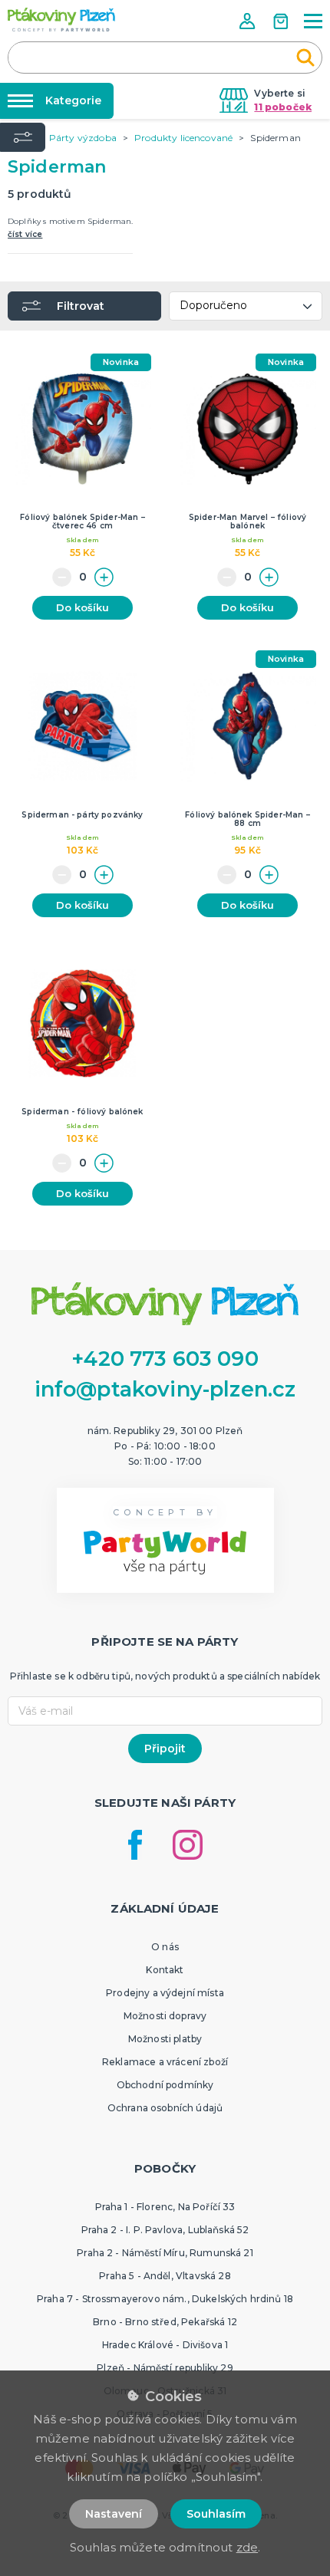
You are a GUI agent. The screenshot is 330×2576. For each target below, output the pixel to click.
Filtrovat (81, 306)
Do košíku (82, 607)
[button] (249, 21)
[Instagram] (188, 1845)
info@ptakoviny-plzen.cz (165, 1389)
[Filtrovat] (23, 137)
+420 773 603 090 (165, 1359)
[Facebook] (135, 1845)
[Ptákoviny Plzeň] (61, 20)
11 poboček (283, 107)
